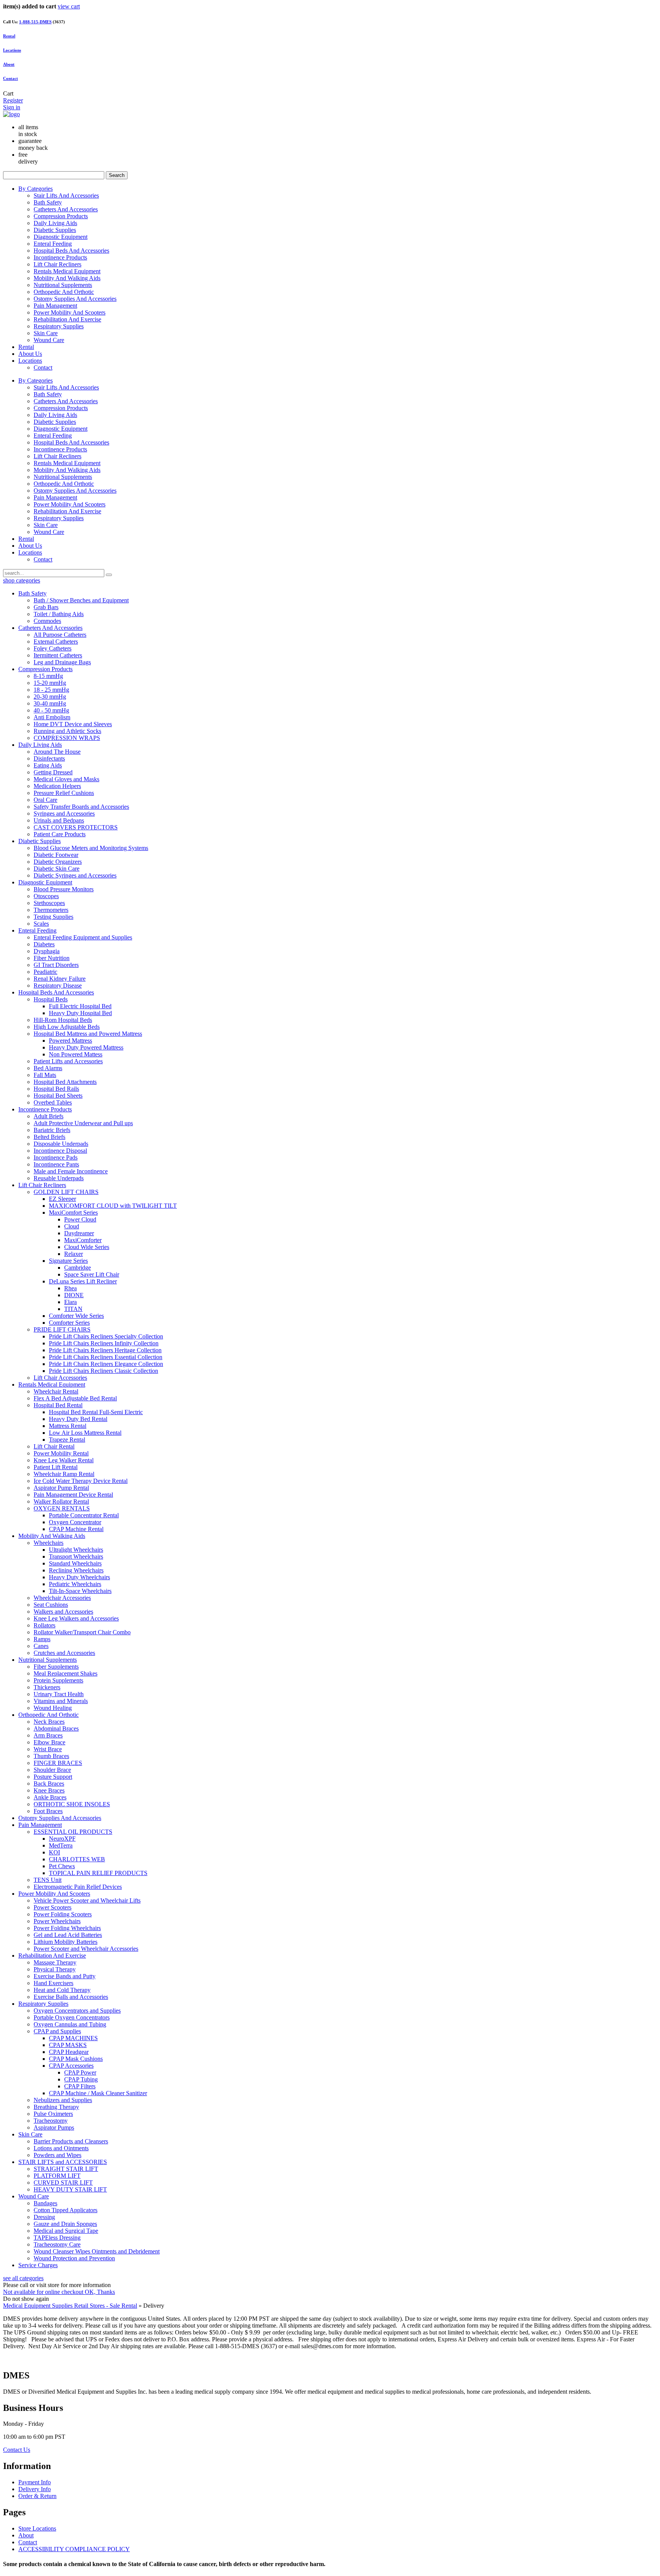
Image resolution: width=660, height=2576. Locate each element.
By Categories (36, 189)
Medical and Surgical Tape (66, 2231)
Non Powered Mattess (76, 1054)
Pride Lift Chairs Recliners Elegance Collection (106, 1364)
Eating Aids (48, 765)
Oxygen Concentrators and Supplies (77, 2011)
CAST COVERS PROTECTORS (76, 827)
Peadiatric (45, 972)
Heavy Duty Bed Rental (78, 1419)
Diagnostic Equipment (61, 237)
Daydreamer (79, 1233)
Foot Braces (48, 1811)
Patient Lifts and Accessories (68, 1061)
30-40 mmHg (50, 703)
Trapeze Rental (67, 1440)
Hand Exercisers (53, 1983)
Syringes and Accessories (64, 814)
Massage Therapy (55, 1962)
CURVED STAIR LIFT (63, 2183)
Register (13, 100)
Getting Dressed (53, 772)
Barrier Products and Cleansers (71, 2141)
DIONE (74, 1295)
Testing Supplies (53, 917)
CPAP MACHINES (73, 2038)
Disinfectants (49, 758)
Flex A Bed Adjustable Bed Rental (75, 1398)
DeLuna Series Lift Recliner (83, 1281)
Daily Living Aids (55, 223)
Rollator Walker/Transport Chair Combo (82, 1632)
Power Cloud (80, 1219)
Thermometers (51, 910)
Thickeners (47, 1687)
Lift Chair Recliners (57, 264)
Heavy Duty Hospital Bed (80, 1013)
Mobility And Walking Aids (67, 278)
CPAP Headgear (69, 2052)
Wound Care (49, 340)
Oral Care (45, 800)
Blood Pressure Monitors (64, 889)
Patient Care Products (60, 834)
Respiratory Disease (58, 985)
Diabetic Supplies (55, 230)
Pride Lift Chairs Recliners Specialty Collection (106, 1336)
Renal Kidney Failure (60, 979)
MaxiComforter (83, 1240)
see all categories (23, 2278)
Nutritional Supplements (63, 285)
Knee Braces (49, 1790)
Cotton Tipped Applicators (66, 2210)
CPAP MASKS (68, 2045)
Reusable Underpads (59, 1178)
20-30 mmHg (50, 697)
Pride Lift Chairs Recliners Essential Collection (106, 1357)
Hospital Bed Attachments (65, 1082)
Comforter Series (69, 1323)
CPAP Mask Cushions (76, 2059)
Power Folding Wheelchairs (67, 1928)
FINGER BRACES (58, 1763)
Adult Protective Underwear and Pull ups (83, 1123)
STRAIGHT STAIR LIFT (66, 2169)
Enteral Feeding (53, 244)
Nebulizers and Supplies (63, 2100)
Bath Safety (48, 202)
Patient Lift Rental (56, 1467)
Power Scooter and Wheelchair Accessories (86, 1949)
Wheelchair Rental (56, 1391)
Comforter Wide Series (76, 1316)
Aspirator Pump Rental (61, 1488)
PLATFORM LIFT (57, 2176)
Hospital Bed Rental (58, 1405)
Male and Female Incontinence (71, 1171)
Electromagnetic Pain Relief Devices (78, 1887)
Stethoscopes (49, 903)
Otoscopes (46, 896)
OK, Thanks (100, 2292)
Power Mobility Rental (61, 1453)
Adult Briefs (49, 1116)
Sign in (12, 107)
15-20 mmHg (50, 683)
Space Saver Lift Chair (92, 1274)
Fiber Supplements (56, 1667)
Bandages (45, 2203)
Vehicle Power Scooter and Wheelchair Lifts (87, 1900)
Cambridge (78, 1268)
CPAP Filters (80, 2086)
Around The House (57, 752)
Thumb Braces (51, 1756)
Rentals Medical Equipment (67, 271)
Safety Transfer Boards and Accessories (81, 807)
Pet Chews (62, 1866)
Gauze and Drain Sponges (65, 2224)
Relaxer (74, 1254)
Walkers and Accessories (63, 1612)
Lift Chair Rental (54, 1446)
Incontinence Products (60, 257)
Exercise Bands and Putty (65, 1976)
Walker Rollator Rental (61, 1501)
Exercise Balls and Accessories (71, 1997)
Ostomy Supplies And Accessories (75, 299)
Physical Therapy (55, 1969)
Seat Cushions (51, 1605)
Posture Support (53, 1777)
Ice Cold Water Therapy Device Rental (81, 1481)
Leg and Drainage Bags (62, 662)
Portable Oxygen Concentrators (72, 2017)
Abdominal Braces (56, 1728)
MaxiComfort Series (73, 1213)
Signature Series (68, 1261)
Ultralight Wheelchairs (76, 1550)
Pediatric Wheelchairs (75, 1584)
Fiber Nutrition (52, 958)
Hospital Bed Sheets (58, 1096)
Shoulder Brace (52, 1770)
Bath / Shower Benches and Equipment (81, 600)
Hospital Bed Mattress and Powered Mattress (88, 1034)
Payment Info (35, 2482)
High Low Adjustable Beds (67, 1027)
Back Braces (49, 1784)
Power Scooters (53, 1907)
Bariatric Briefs (52, 1130)
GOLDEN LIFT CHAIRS (66, 1192)
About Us (30, 354)
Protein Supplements (58, 1680)
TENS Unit (48, 1880)
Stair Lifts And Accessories (66, 195)
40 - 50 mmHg (51, 710)
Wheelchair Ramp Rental (64, 1474)
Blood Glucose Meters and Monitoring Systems (91, 848)
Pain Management (55, 306)
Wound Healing (53, 1708)
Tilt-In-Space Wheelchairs (80, 1591)
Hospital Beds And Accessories (71, 251)
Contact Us (17, 2450)
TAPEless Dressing (57, 2238)
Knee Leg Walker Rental (64, 1460)
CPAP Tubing (81, 2079)
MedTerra (61, 1845)
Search (117, 175)
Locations (12, 50)
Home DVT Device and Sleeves (73, 724)
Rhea (70, 1288)
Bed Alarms (48, 1068)
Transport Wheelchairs (76, 1556)
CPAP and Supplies (57, 2031)
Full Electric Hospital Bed (80, 1006)
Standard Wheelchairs (75, 1563)
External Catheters (56, 642)
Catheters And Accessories (66, 209)
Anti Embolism (52, 717)
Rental (26, 347)
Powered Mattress (70, 1041)
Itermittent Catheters (58, 655)
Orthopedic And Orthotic (64, 292)
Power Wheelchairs (57, 1921)
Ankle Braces (50, 1797)
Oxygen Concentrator (75, 1522)
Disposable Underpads (61, 1144)
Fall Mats (45, 1075)
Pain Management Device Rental (73, 1495)
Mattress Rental (68, 1426)
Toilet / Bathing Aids (59, 614)
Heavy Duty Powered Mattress (86, 1047)
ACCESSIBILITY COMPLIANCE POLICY (74, 2549)
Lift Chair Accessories (60, 1378)
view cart (69, 6)
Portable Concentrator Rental (84, 1515)
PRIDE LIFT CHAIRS (62, 1329)
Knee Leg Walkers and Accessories (76, 1618)
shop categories (22, 580)
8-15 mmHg (48, 676)
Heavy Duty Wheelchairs (79, 1577)
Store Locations (37, 2528)
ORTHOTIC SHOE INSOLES (72, 1804)
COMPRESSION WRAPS (67, 738)
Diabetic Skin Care (57, 869)
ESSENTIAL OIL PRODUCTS (73, 1832)
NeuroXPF (62, 1839)
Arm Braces (48, 1735)
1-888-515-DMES (35, 22)
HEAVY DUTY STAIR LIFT (70, 2189)
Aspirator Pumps (54, 2127)
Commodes (47, 621)
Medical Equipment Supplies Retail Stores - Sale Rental (70, 2306)
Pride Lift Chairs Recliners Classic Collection (104, 1371)
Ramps (42, 1639)
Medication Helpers (57, 786)
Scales (41, 924)
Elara (70, 1302)
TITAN (73, 1309)
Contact (11, 78)
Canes (41, 1646)
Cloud (72, 1226)
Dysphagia (47, 951)
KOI (54, 1852)
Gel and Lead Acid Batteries (68, 1935)
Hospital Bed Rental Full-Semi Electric (96, 1412)
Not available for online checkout (44, 2292)
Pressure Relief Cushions (64, 793)
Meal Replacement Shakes (66, 1673)
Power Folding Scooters (63, 1914)
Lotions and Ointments (61, 2148)
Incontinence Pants (56, 1164)
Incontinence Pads (56, 1157)
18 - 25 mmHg (51, 690)
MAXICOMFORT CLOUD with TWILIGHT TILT (113, 1206)
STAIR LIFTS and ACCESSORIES (63, 2162)
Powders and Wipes (57, 2155)
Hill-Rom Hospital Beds (63, 1020)
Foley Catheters (53, 648)
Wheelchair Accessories (62, 1598)
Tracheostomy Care (57, 2244)
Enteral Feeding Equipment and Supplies (83, 937)
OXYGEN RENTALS (62, 1508)
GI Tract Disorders (56, 965)
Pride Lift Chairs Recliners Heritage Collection (105, 1350)
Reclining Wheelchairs (76, 1570)
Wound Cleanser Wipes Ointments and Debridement (97, 2251)
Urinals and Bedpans (59, 820)
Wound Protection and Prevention (74, 2258)
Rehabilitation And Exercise (67, 319)
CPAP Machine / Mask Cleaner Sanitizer (98, 2093)
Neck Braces (49, 1722)
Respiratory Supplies (59, 326)
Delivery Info (35, 2489)
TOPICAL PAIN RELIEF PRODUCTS (98, 1873)
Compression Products (61, 216)
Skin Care (46, 333)
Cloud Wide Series (87, 1247)
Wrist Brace (48, 1749)
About (9, 64)
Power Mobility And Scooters (70, 312)
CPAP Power (80, 2072)
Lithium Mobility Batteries (66, 1942)
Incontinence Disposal (60, 1151)
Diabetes (44, 944)
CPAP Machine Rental (76, 1529)
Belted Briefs (49, 1137)
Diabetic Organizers (58, 862)
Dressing (44, 2217)
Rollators (44, 1625)
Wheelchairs (49, 1543)
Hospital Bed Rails (56, 1089)
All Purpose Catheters (60, 635)
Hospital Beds (51, 999)
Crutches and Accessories (64, 1653)
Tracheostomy (51, 2121)
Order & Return (37, 2496)
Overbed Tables (53, 1102)
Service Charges (38, 2265)
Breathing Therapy (56, 2107)
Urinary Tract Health (59, 1694)
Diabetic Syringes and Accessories (75, 875)
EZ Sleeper (62, 1199)
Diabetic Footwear (56, 855)
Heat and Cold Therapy (62, 1990)
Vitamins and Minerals (61, 1701)
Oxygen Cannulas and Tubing (70, 2024)
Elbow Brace (49, 1742)
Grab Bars (46, 607)
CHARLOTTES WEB (77, 1859)
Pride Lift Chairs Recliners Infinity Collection (104, 1343)
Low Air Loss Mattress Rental (85, 1433)
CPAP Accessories (71, 2066)
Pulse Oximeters (53, 2114)
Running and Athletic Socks (67, 731)
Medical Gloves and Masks (66, 779)
